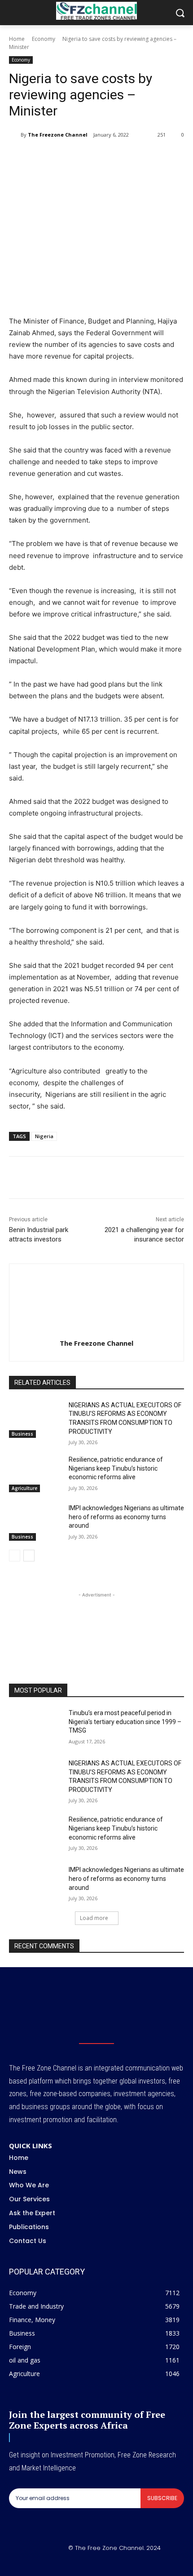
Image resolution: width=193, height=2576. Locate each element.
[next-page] (29, 1556)
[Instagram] (86, 2563)
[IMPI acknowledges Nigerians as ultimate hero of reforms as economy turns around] (35, 1522)
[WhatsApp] (88, 158)
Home (17, 39)
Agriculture (24, 1488)
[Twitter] (67, 158)
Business (22, 1434)
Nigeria (44, 1136)
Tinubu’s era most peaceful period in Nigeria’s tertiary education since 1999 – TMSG (125, 1722)
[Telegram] (129, 158)
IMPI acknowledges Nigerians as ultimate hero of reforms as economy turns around (126, 1517)
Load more (94, 1918)
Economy (44, 39)
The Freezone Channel (58, 135)
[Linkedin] (108, 158)
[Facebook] (46, 158)
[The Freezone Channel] (15, 135)
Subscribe (162, 2498)
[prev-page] (15, 1556)
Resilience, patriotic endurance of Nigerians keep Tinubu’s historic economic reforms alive (116, 1468)
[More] (150, 158)
